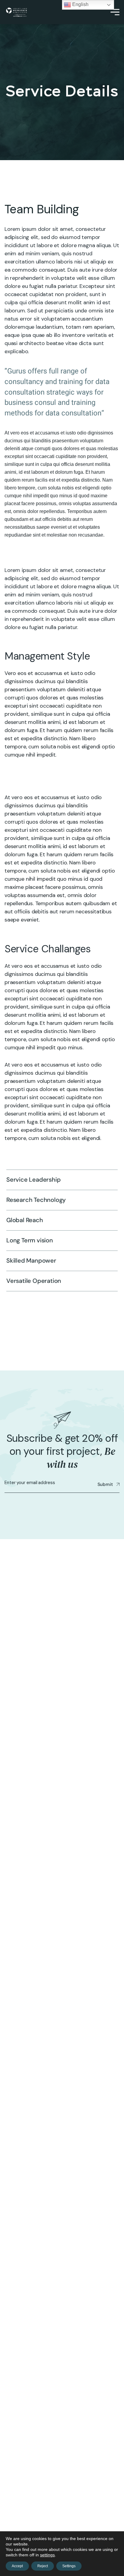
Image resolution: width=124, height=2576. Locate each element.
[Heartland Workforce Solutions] (16, 12)
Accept (17, 2566)
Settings (69, 2566)
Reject (43, 2566)
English (80, 4)
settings (47, 2555)
